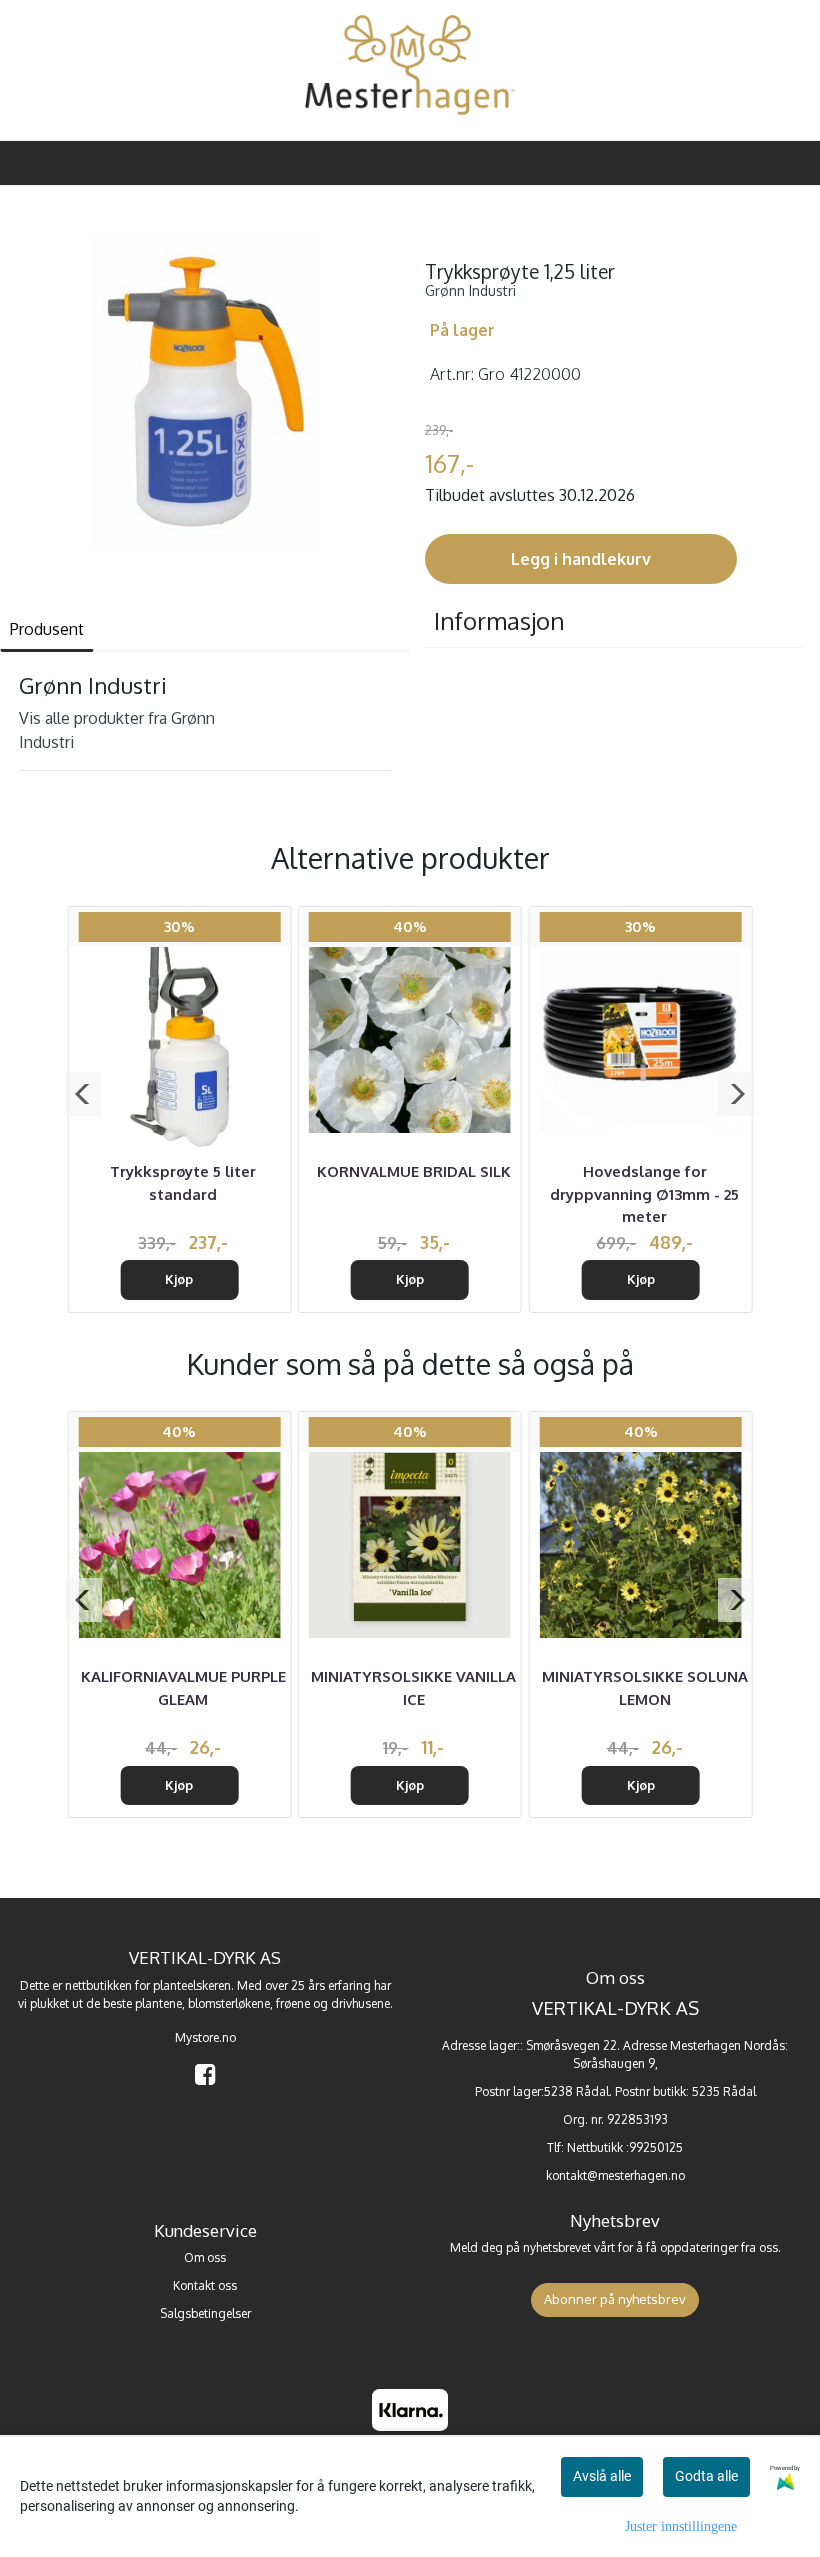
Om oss (205, 2257)
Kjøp (179, 1279)
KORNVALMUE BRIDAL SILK (414, 1171)
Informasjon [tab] (499, 620)
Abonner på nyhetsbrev (615, 2299)
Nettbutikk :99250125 (625, 2147)
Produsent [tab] (47, 629)
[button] (83, 1094)
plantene (158, 2003)
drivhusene (360, 2003)
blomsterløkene (229, 2003)
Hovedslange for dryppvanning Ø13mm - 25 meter (644, 1194)
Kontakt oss (205, 2285)
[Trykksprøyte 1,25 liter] (205, 395)
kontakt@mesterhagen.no (615, 2175)
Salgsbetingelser (205, 2313)
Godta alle (706, 2476)
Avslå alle (602, 2476)
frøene (293, 2003)
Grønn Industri (470, 290)
